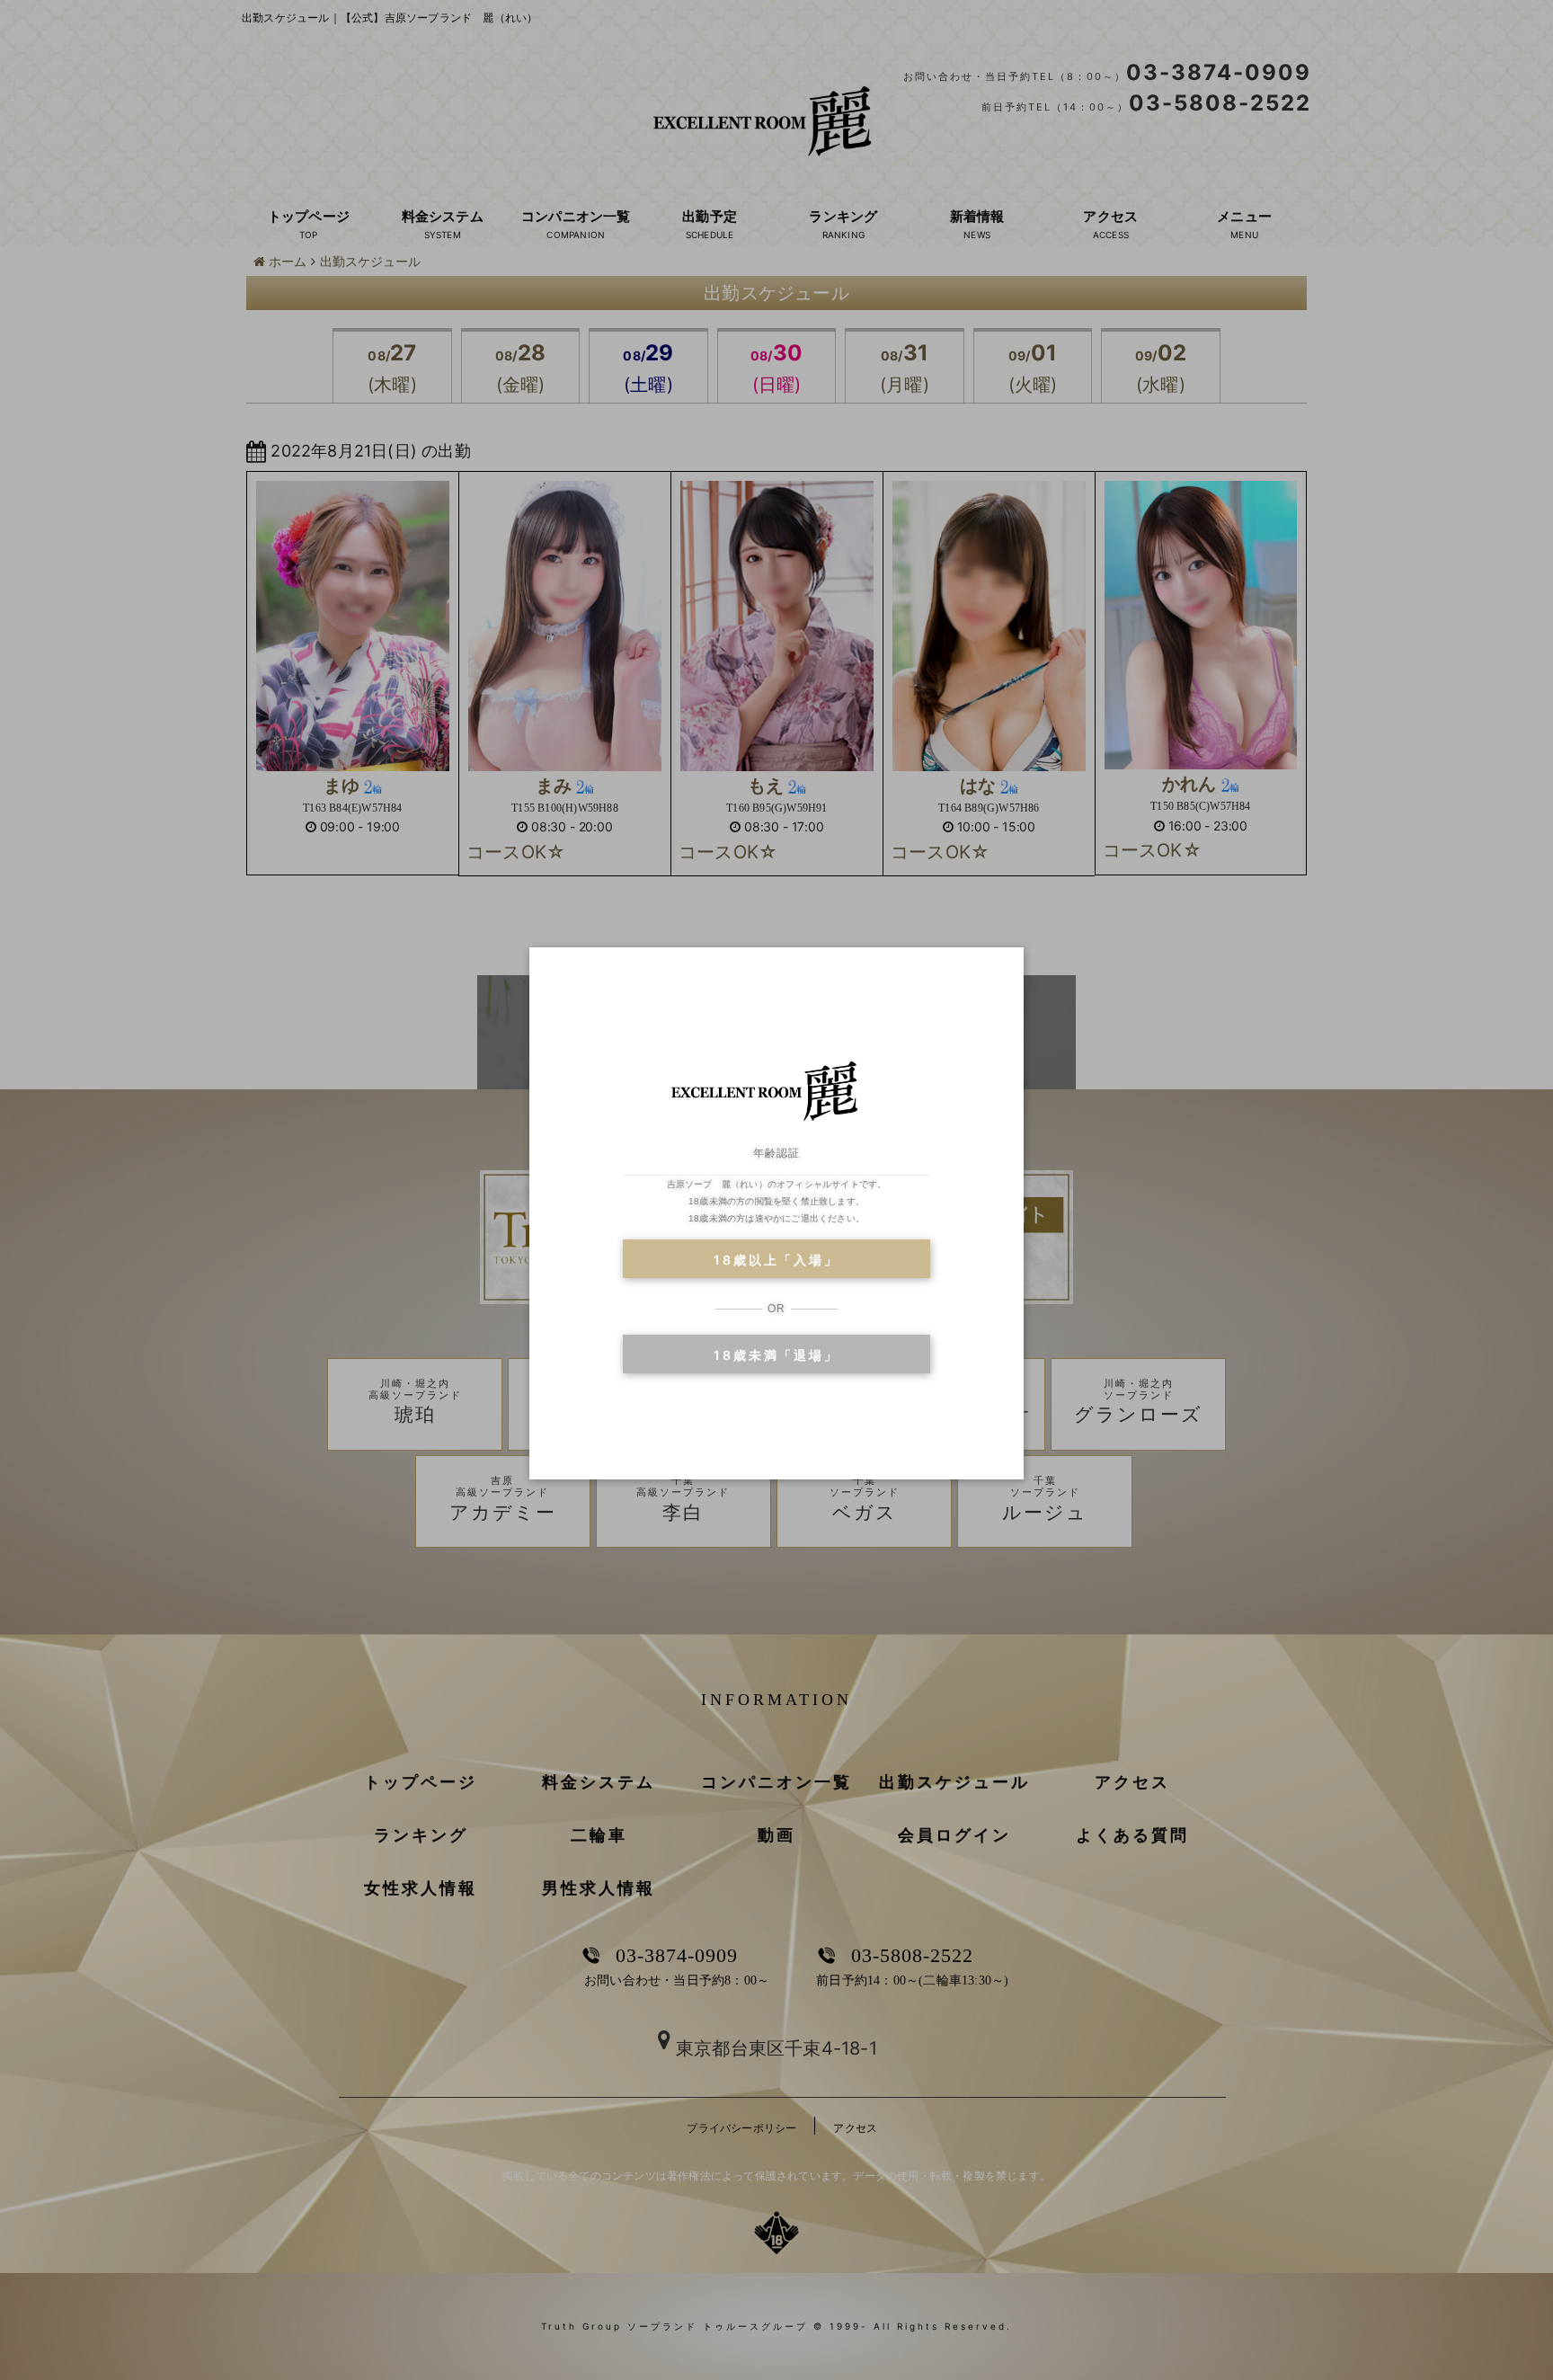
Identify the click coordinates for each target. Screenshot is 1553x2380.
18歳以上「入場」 (776, 1260)
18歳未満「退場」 (776, 1355)
